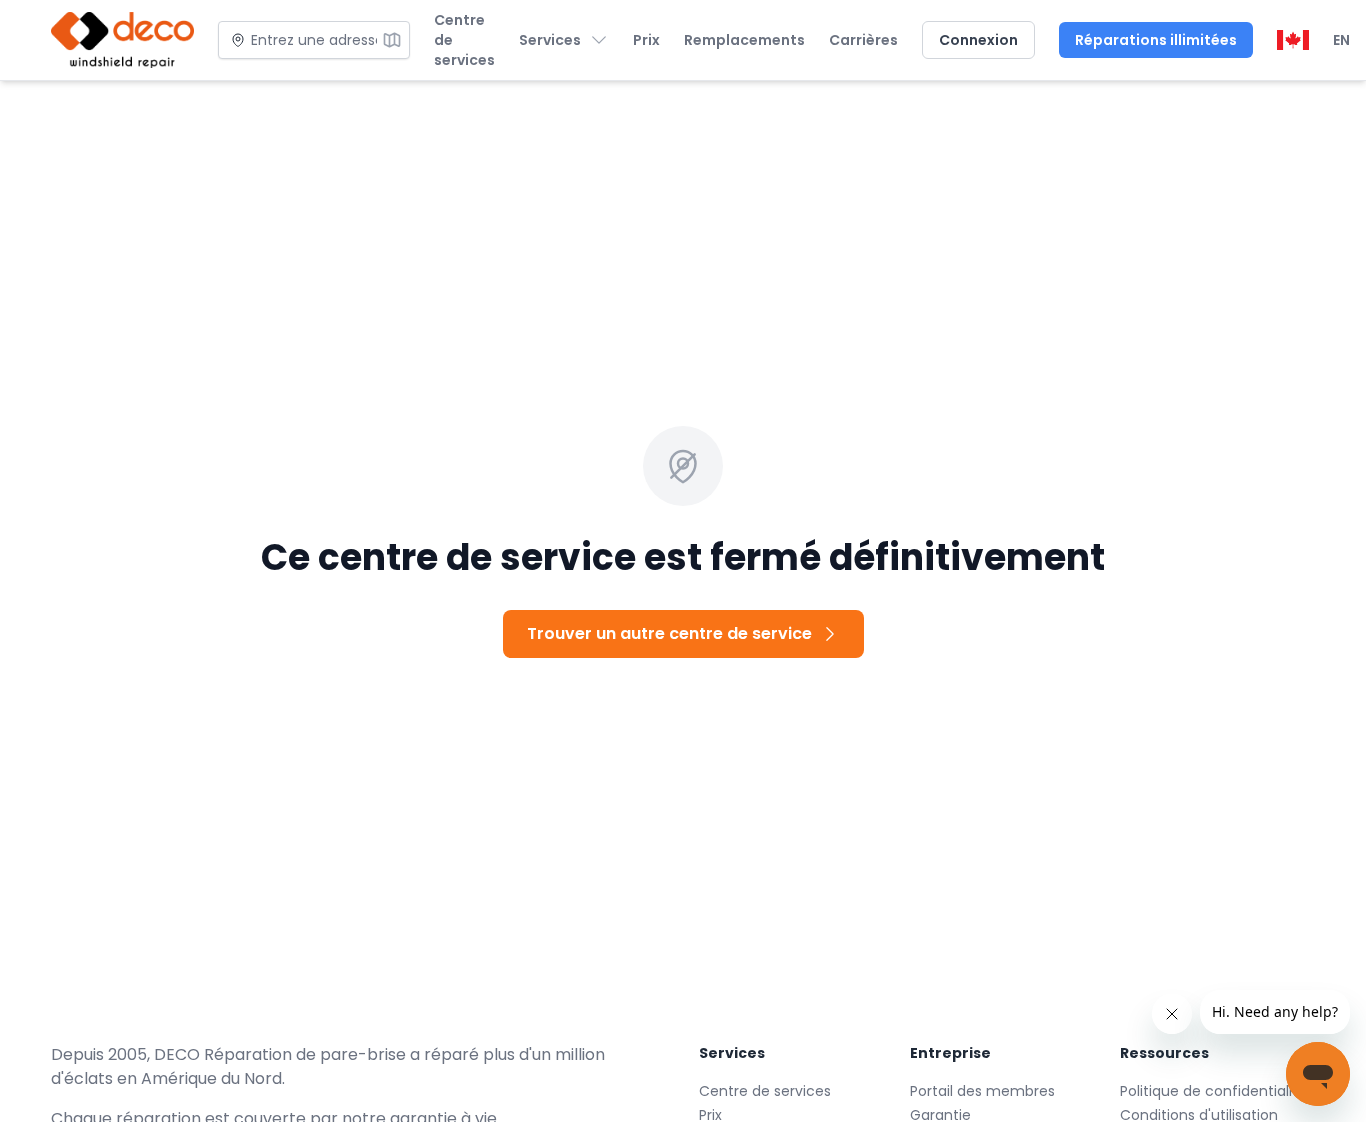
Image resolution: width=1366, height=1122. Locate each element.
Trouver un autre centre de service (669, 633)
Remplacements (744, 40)
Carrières (863, 40)
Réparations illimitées (1156, 40)
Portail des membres (982, 1091)
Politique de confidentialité (1213, 1091)
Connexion (978, 40)
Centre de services (464, 40)
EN (1341, 40)
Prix (646, 40)
